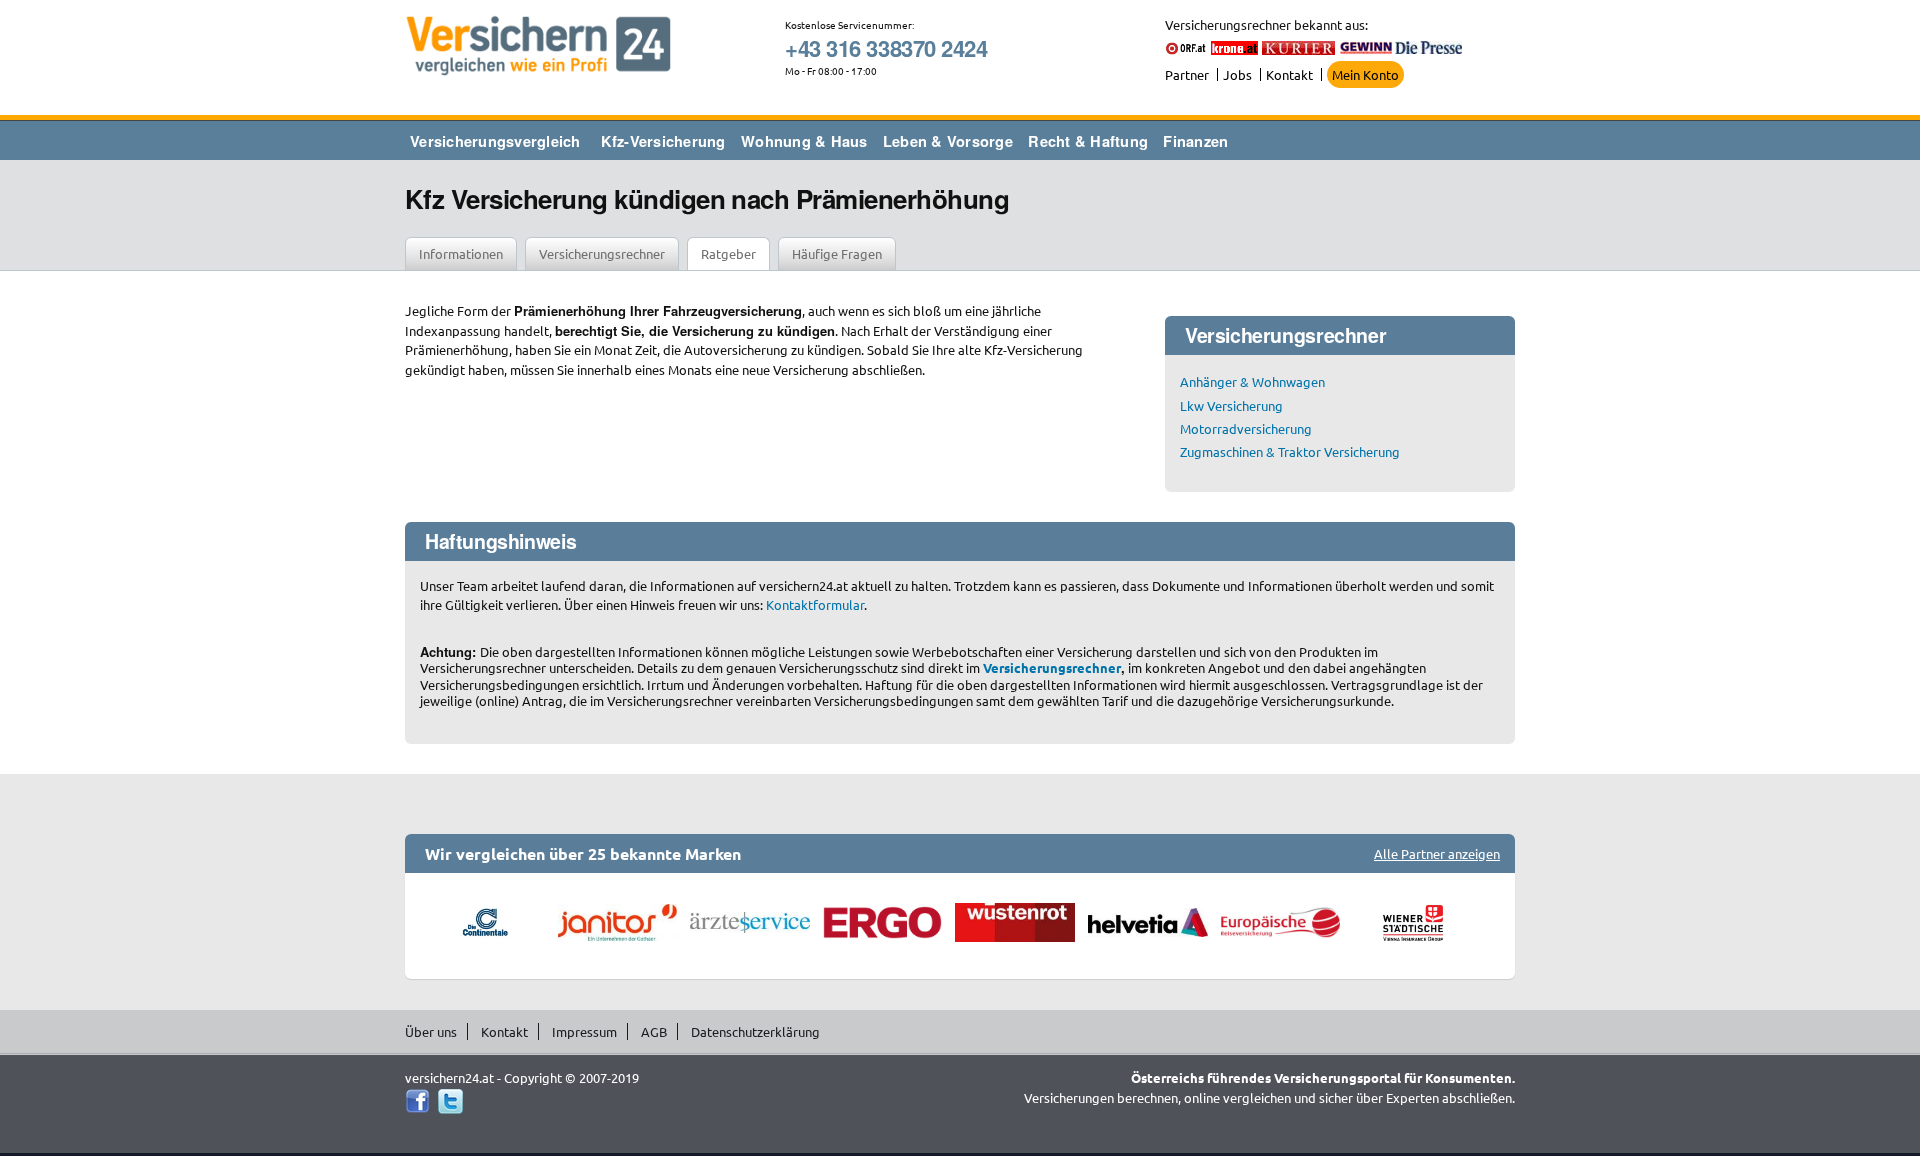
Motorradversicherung (1246, 428)
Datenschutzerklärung (755, 1031)
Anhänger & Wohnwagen (1252, 381)
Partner (1187, 74)
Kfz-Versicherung (663, 141)
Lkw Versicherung (1231, 405)
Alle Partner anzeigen (1437, 853)
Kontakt (1289, 74)
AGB (654, 1031)
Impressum (584, 1031)
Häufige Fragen (837, 253)
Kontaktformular (815, 604)
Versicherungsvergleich (495, 141)
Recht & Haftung (1088, 141)
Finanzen (1195, 141)
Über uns (431, 1031)
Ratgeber (728, 253)
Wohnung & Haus (804, 141)
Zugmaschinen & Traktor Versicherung (1290, 451)
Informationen (461, 253)
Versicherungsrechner (602, 253)
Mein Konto (1365, 74)
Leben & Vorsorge (948, 141)
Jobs (1237, 74)
